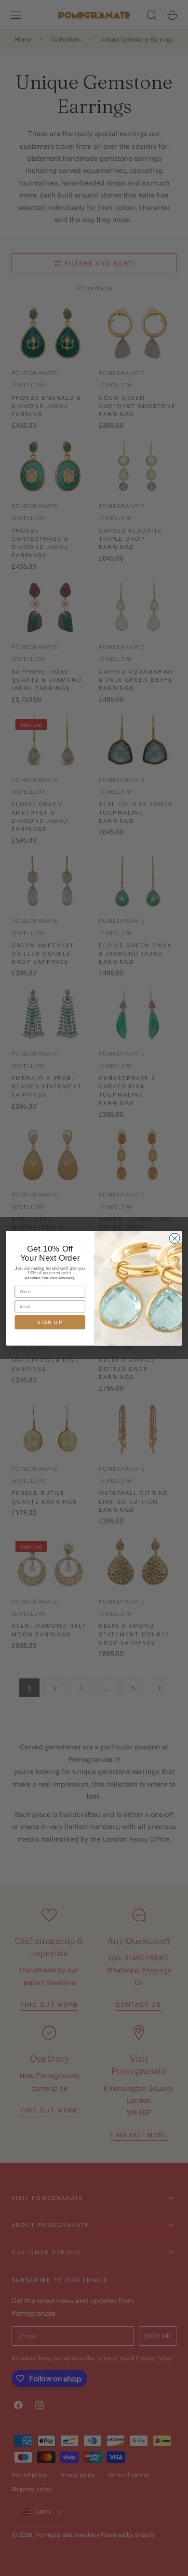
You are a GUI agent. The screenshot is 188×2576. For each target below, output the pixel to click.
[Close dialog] (175, 1238)
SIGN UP (50, 1322)
